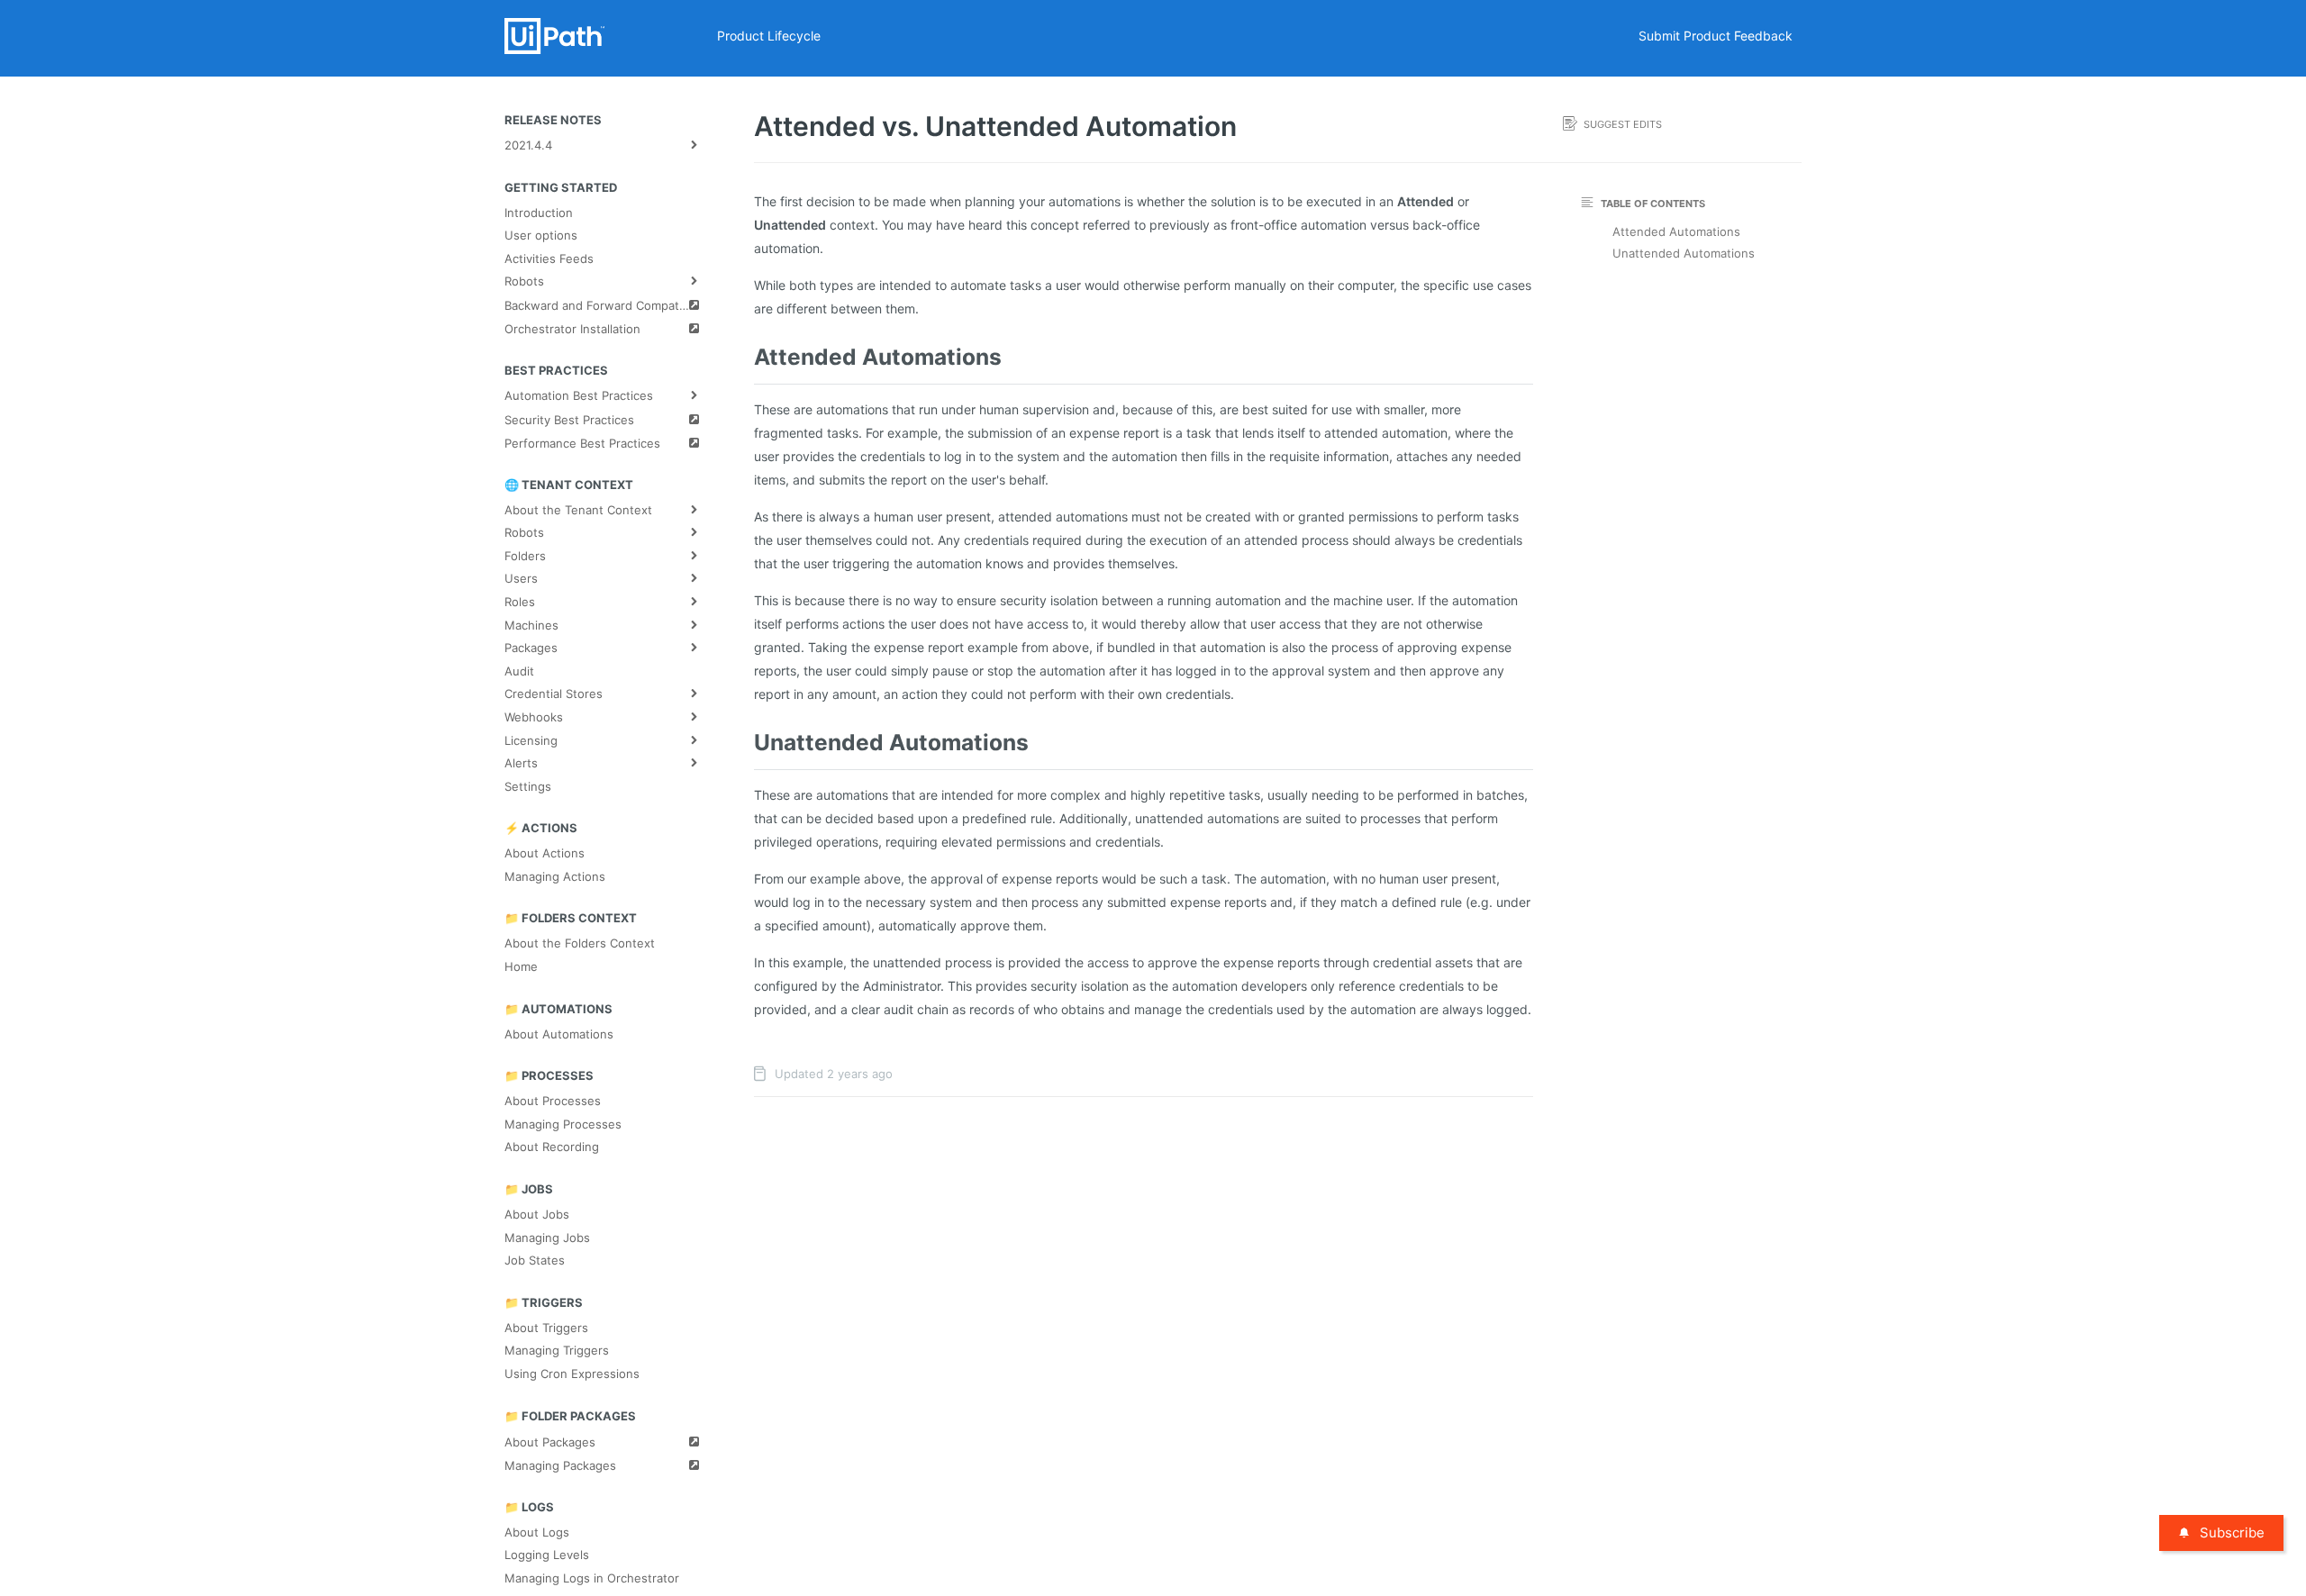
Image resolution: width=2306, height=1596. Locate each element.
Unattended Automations (1684, 253)
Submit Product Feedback (1716, 36)
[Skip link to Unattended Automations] (748, 742)
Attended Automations (1676, 231)
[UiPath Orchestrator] (606, 36)
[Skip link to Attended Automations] (748, 357)
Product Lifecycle (769, 36)
